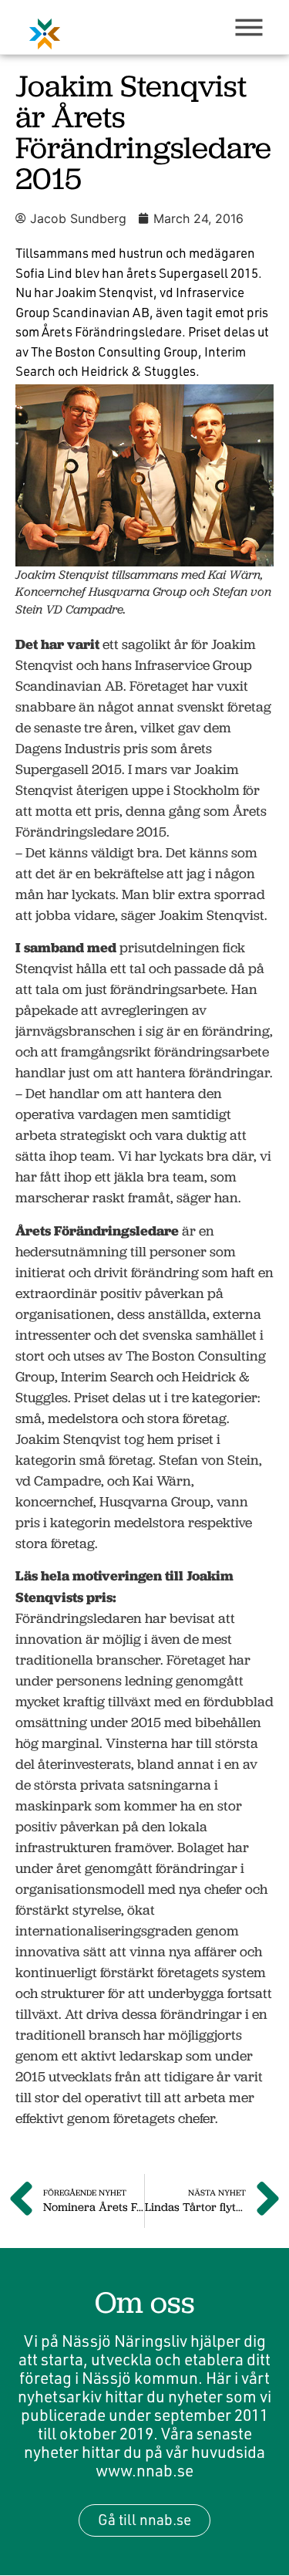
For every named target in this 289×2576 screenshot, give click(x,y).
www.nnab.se (144, 2470)
